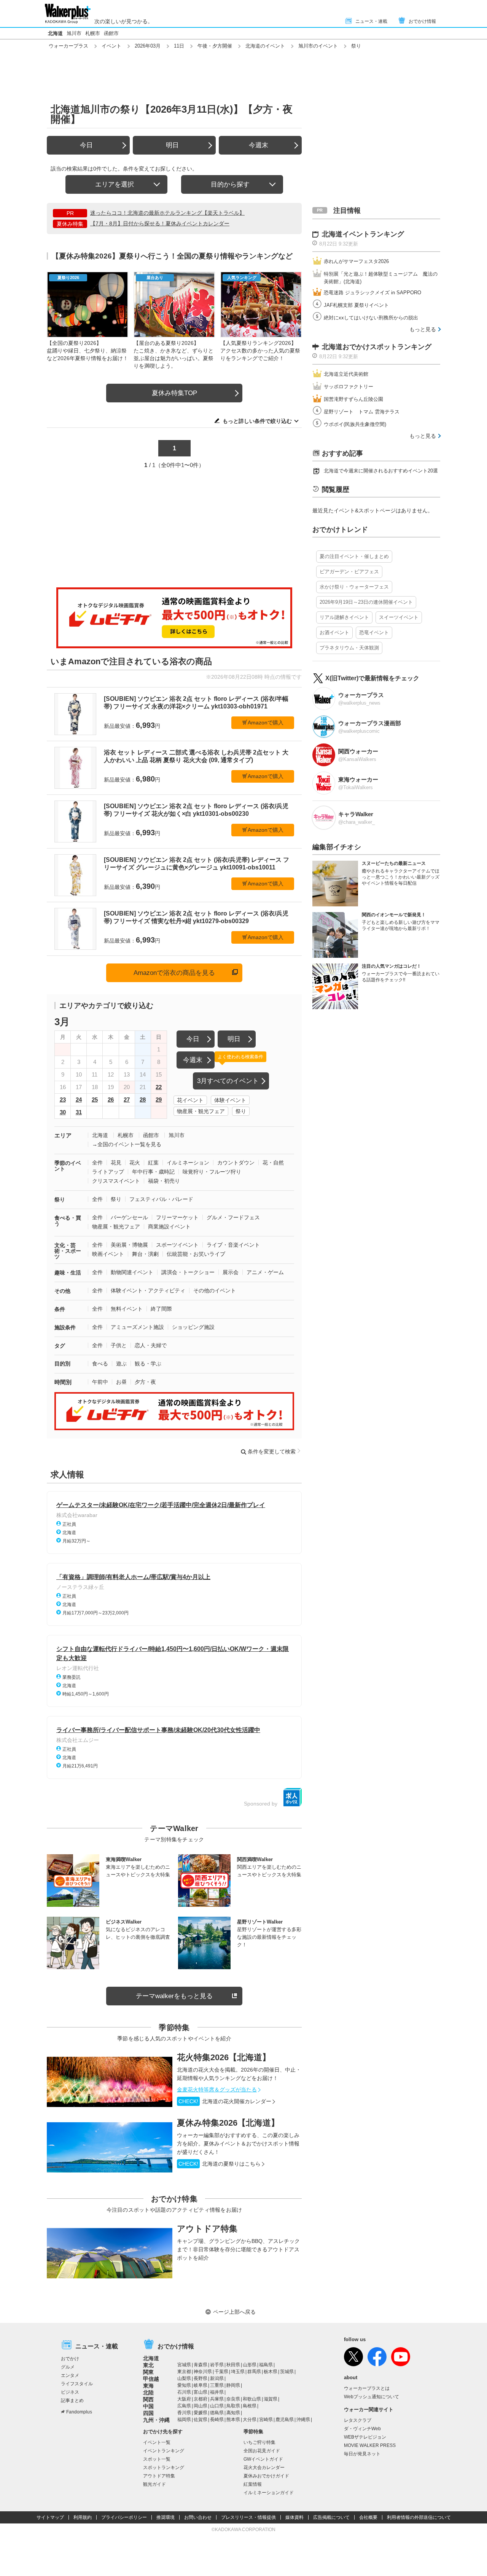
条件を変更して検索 (272, 1451)
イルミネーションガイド (269, 2493)
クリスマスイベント (116, 1181)
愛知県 (184, 2385)
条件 (60, 1309)
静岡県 (233, 2385)
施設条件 (65, 1327)
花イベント (190, 1100)
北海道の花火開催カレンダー (225, 2101)
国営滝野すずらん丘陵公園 (353, 399)
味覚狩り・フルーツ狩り (212, 1172)
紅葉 (153, 1163)
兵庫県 (217, 2399)
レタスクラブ (358, 2420)
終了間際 (161, 1309)
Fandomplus (79, 2412)
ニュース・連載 (371, 21)
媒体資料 (294, 2517)
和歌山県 (252, 2399)
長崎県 (217, 2420)
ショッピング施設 (193, 1327)
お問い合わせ (198, 2517)
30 (63, 1112)
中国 (148, 2406)
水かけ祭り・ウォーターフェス (354, 587)
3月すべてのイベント (228, 1081)
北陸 (148, 2393)
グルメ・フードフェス (233, 1217)
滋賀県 (271, 2399)
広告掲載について (331, 2517)
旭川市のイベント (318, 46)
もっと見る (423, 329)
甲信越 (151, 2379)
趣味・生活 (68, 1273)
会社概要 (368, 2517)
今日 (86, 145)
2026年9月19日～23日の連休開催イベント (366, 602)
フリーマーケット (177, 1217)
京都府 (201, 2399)
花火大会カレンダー (264, 2468)
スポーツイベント (177, 1245)
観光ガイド (154, 2484)
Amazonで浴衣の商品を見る (174, 973)
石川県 (184, 2392)
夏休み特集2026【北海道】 (228, 2123)
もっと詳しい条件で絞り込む (257, 421)
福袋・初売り (164, 1181)
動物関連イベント (132, 1272)
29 (159, 1100)
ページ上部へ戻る (234, 2312)
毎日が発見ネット (362, 2454)
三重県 (217, 2385)
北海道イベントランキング (363, 234)
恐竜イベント (374, 632)
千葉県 (221, 2372)
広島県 (184, 2406)
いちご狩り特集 (259, 2442)
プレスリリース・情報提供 (248, 2517)
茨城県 (287, 2372)
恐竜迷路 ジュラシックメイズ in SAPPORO (372, 293)
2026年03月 (148, 46)
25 (95, 1100)
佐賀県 (201, 2420)
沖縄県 (303, 2420)
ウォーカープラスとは (367, 2388)
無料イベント (127, 1309)
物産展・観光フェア (201, 1111)
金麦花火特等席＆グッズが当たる (217, 2090)
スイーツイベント (399, 617)
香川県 (184, 2413)
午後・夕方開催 (215, 46)
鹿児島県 (285, 2420)
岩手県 (217, 2365)
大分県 (250, 2420)
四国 (148, 2413)
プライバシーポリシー (124, 2517)
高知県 (233, 2413)
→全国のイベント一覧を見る (127, 1144)
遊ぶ (121, 1364)
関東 (148, 2372)
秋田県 (233, 2365)
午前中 (100, 1382)
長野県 (201, 2378)
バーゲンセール (129, 1217)
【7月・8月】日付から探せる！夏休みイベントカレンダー (160, 223)
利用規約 (83, 2517)
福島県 (266, 2365)
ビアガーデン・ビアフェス (349, 572)
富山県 (201, 2392)
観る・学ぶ (148, 1364)
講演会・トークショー (188, 1272)
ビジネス (70, 2392)
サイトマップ (50, 2517)
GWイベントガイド (263, 2459)
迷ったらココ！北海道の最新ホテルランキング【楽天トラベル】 (167, 213)
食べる (100, 1364)
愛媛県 (201, 2413)
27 (127, 1100)
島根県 (250, 2406)
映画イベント (108, 1254)
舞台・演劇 (145, 1254)
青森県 (201, 2365)
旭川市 (74, 33)
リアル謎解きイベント (344, 617)
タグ (60, 1346)
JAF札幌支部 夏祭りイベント (356, 305)
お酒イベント (334, 632)
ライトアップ (108, 1172)
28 (143, 1100)
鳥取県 (233, 2406)
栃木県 (271, 2372)
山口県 (217, 2406)
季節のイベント (68, 1166)
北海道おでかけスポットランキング (377, 347)
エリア (63, 1135)
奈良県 (233, 2399)
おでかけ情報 (422, 21)
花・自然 (273, 1163)
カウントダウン (236, 1163)
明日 (172, 145)
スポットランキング (164, 2468)
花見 (116, 1163)
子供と (119, 1345)
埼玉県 (238, 2372)
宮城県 (184, 2365)
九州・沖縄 (156, 2420)
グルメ (68, 2367)
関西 (148, 2399)
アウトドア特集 (207, 2229)
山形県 (250, 2365)
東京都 (184, 2372)
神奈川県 (203, 2372)
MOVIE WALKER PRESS (370, 2445)
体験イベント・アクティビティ (148, 1290)
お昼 (121, 1382)
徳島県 (217, 2413)
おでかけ (70, 2359)
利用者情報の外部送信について (419, 2517)
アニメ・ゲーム (265, 1272)
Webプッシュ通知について (372, 2397)
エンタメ (70, 2375)
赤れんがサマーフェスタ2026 (356, 261)
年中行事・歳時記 (153, 1172)
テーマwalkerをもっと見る (174, 1996)
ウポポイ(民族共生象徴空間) (355, 424)
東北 (148, 2365)
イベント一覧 (157, 2442)
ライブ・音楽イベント (233, 1245)
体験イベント (230, 1100)
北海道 (55, 33)
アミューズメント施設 (137, 1327)
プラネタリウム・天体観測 (349, 648)
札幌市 (93, 33)
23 (63, 1100)
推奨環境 (166, 2517)
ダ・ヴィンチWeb (362, 2429)
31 (79, 1112)
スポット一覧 (157, 2459)
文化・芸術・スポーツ (68, 1251)
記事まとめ (72, 2401)
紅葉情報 (253, 2484)
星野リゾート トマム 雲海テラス (362, 412)
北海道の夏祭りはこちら (220, 2164)
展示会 (231, 1272)
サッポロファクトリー (349, 387)
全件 (97, 1163)
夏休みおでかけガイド (266, 2476)
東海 (148, 2386)
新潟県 (217, 2378)
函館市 (111, 33)
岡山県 (201, 2406)
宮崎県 (266, 2420)
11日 (179, 46)
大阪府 (184, 2399)
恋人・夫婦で (151, 1345)
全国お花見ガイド (262, 2451)
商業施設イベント (169, 1227)
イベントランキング (164, 2451)
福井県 (217, 2392)
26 (111, 1100)
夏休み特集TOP (174, 393)
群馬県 (254, 2372)
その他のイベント (215, 1290)
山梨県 (184, 2378)
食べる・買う (68, 1221)
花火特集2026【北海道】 (224, 2057)
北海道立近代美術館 (346, 374)
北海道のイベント (265, 46)
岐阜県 (201, 2385)
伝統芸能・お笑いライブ (196, 1254)
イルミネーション (188, 1163)
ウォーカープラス (68, 46)
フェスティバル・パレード (161, 1199)
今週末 (259, 145)
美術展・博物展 (129, 1245)
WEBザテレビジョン (365, 2437)
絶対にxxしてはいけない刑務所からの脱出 (371, 318)
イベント (111, 46)
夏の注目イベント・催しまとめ (354, 556)
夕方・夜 (145, 1382)
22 (159, 1087)
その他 (62, 1291)
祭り (241, 1111)
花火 (135, 1163)
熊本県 (233, 2420)
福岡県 (184, 2420)
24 (79, 1100)
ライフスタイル (77, 2384)
